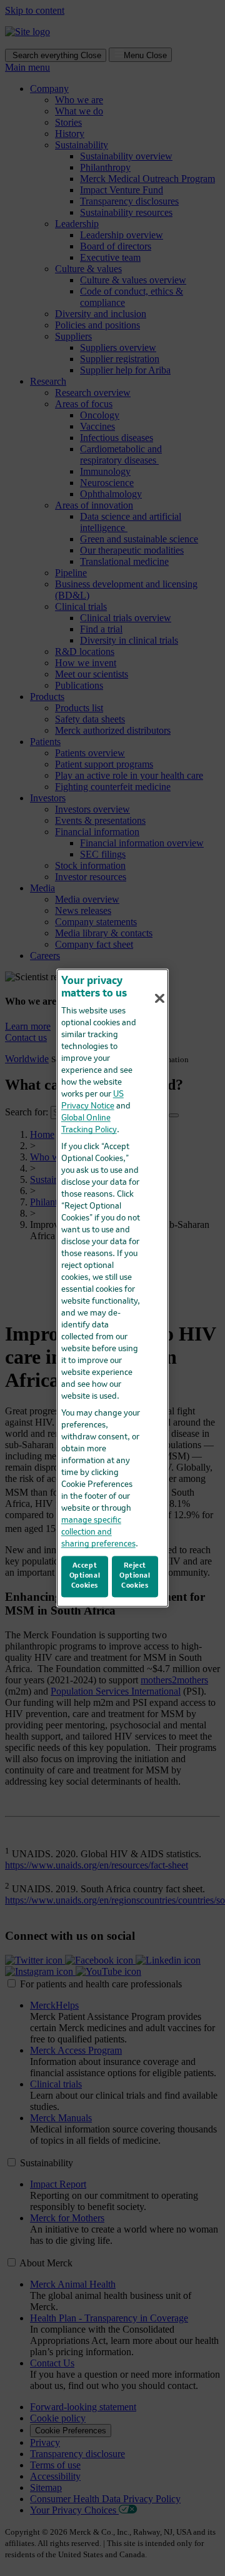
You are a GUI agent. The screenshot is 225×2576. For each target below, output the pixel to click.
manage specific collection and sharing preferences (98, 1532)
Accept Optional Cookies (85, 1576)
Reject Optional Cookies (135, 1576)
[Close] (160, 998)
